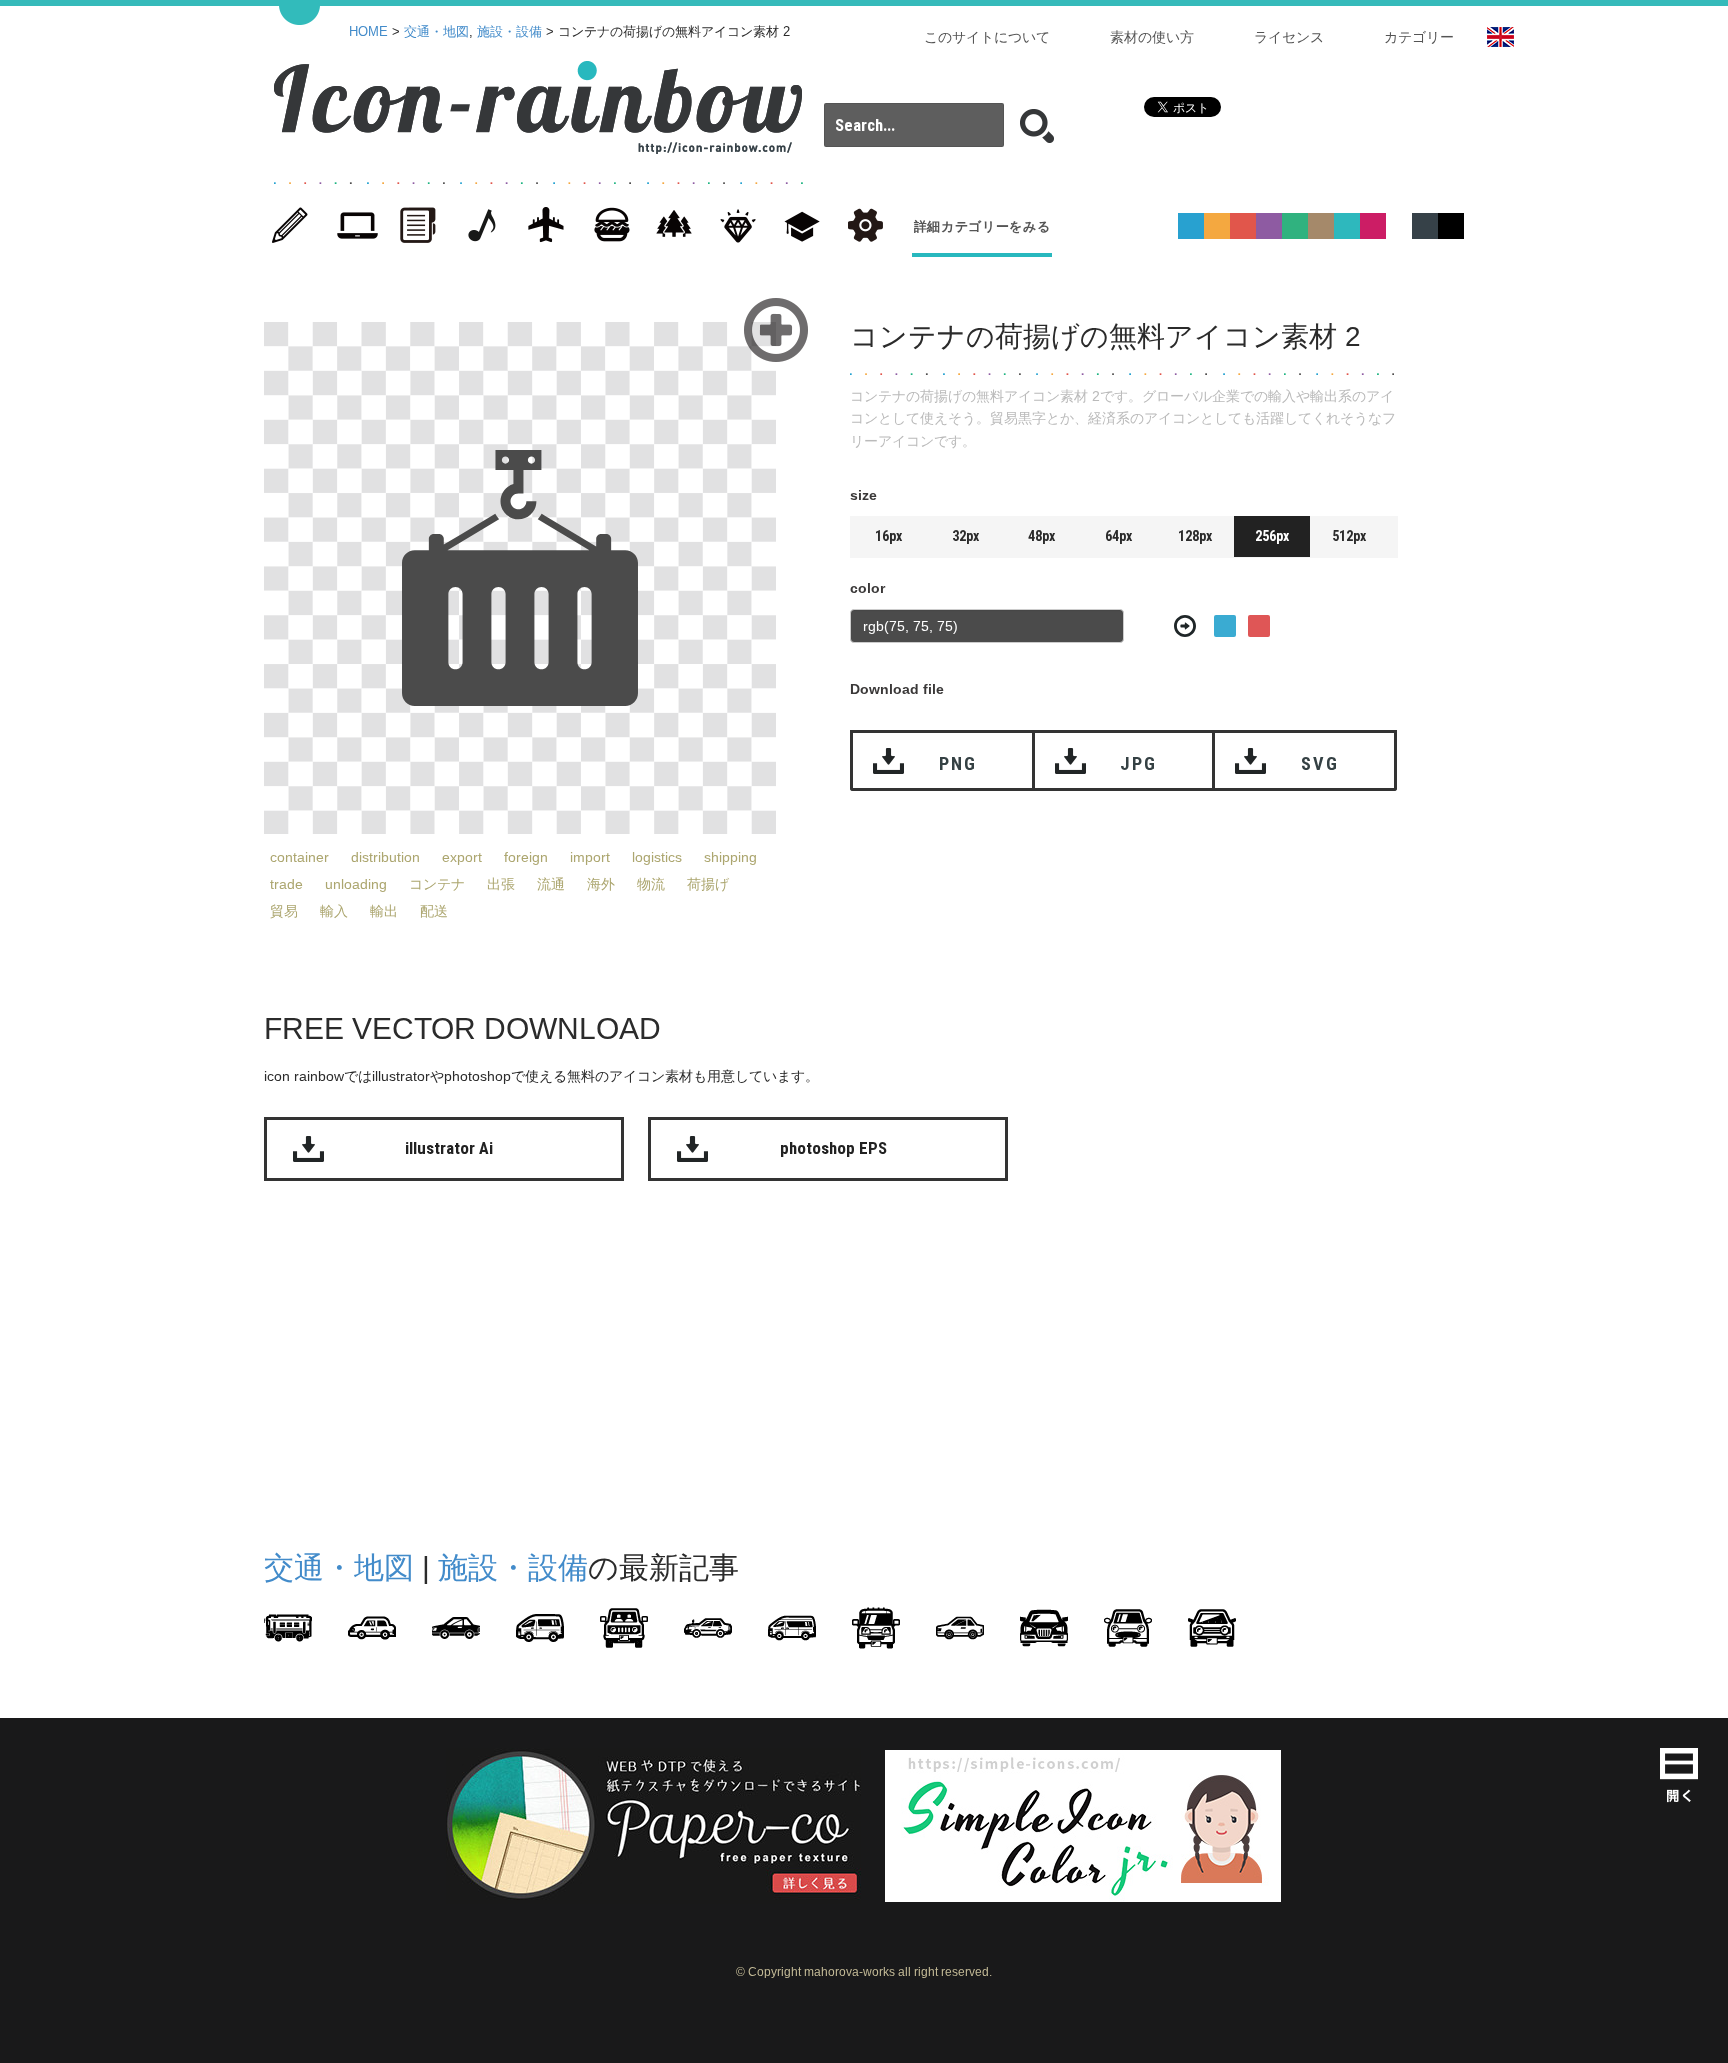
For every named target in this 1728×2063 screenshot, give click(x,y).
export (462, 857)
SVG (1319, 763)
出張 (501, 884)
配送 (434, 911)
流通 (551, 884)
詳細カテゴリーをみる (982, 226)
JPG (1138, 763)
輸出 (384, 911)
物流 (651, 884)
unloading (356, 884)
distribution (385, 857)
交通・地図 (436, 32)
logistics (657, 857)
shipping (730, 857)
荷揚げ (708, 884)
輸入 (334, 911)
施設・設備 (509, 32)
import (590, 857)
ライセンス (1289, 37)
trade (286, 884)
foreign (526, 857)
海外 (601, 884)
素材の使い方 (1152, 37)
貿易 (284, 911)
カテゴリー (1419, 37)
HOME (368, 32)
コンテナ (437, 884)
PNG (957, 763)
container (299, 857)
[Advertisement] (1544, 618)
